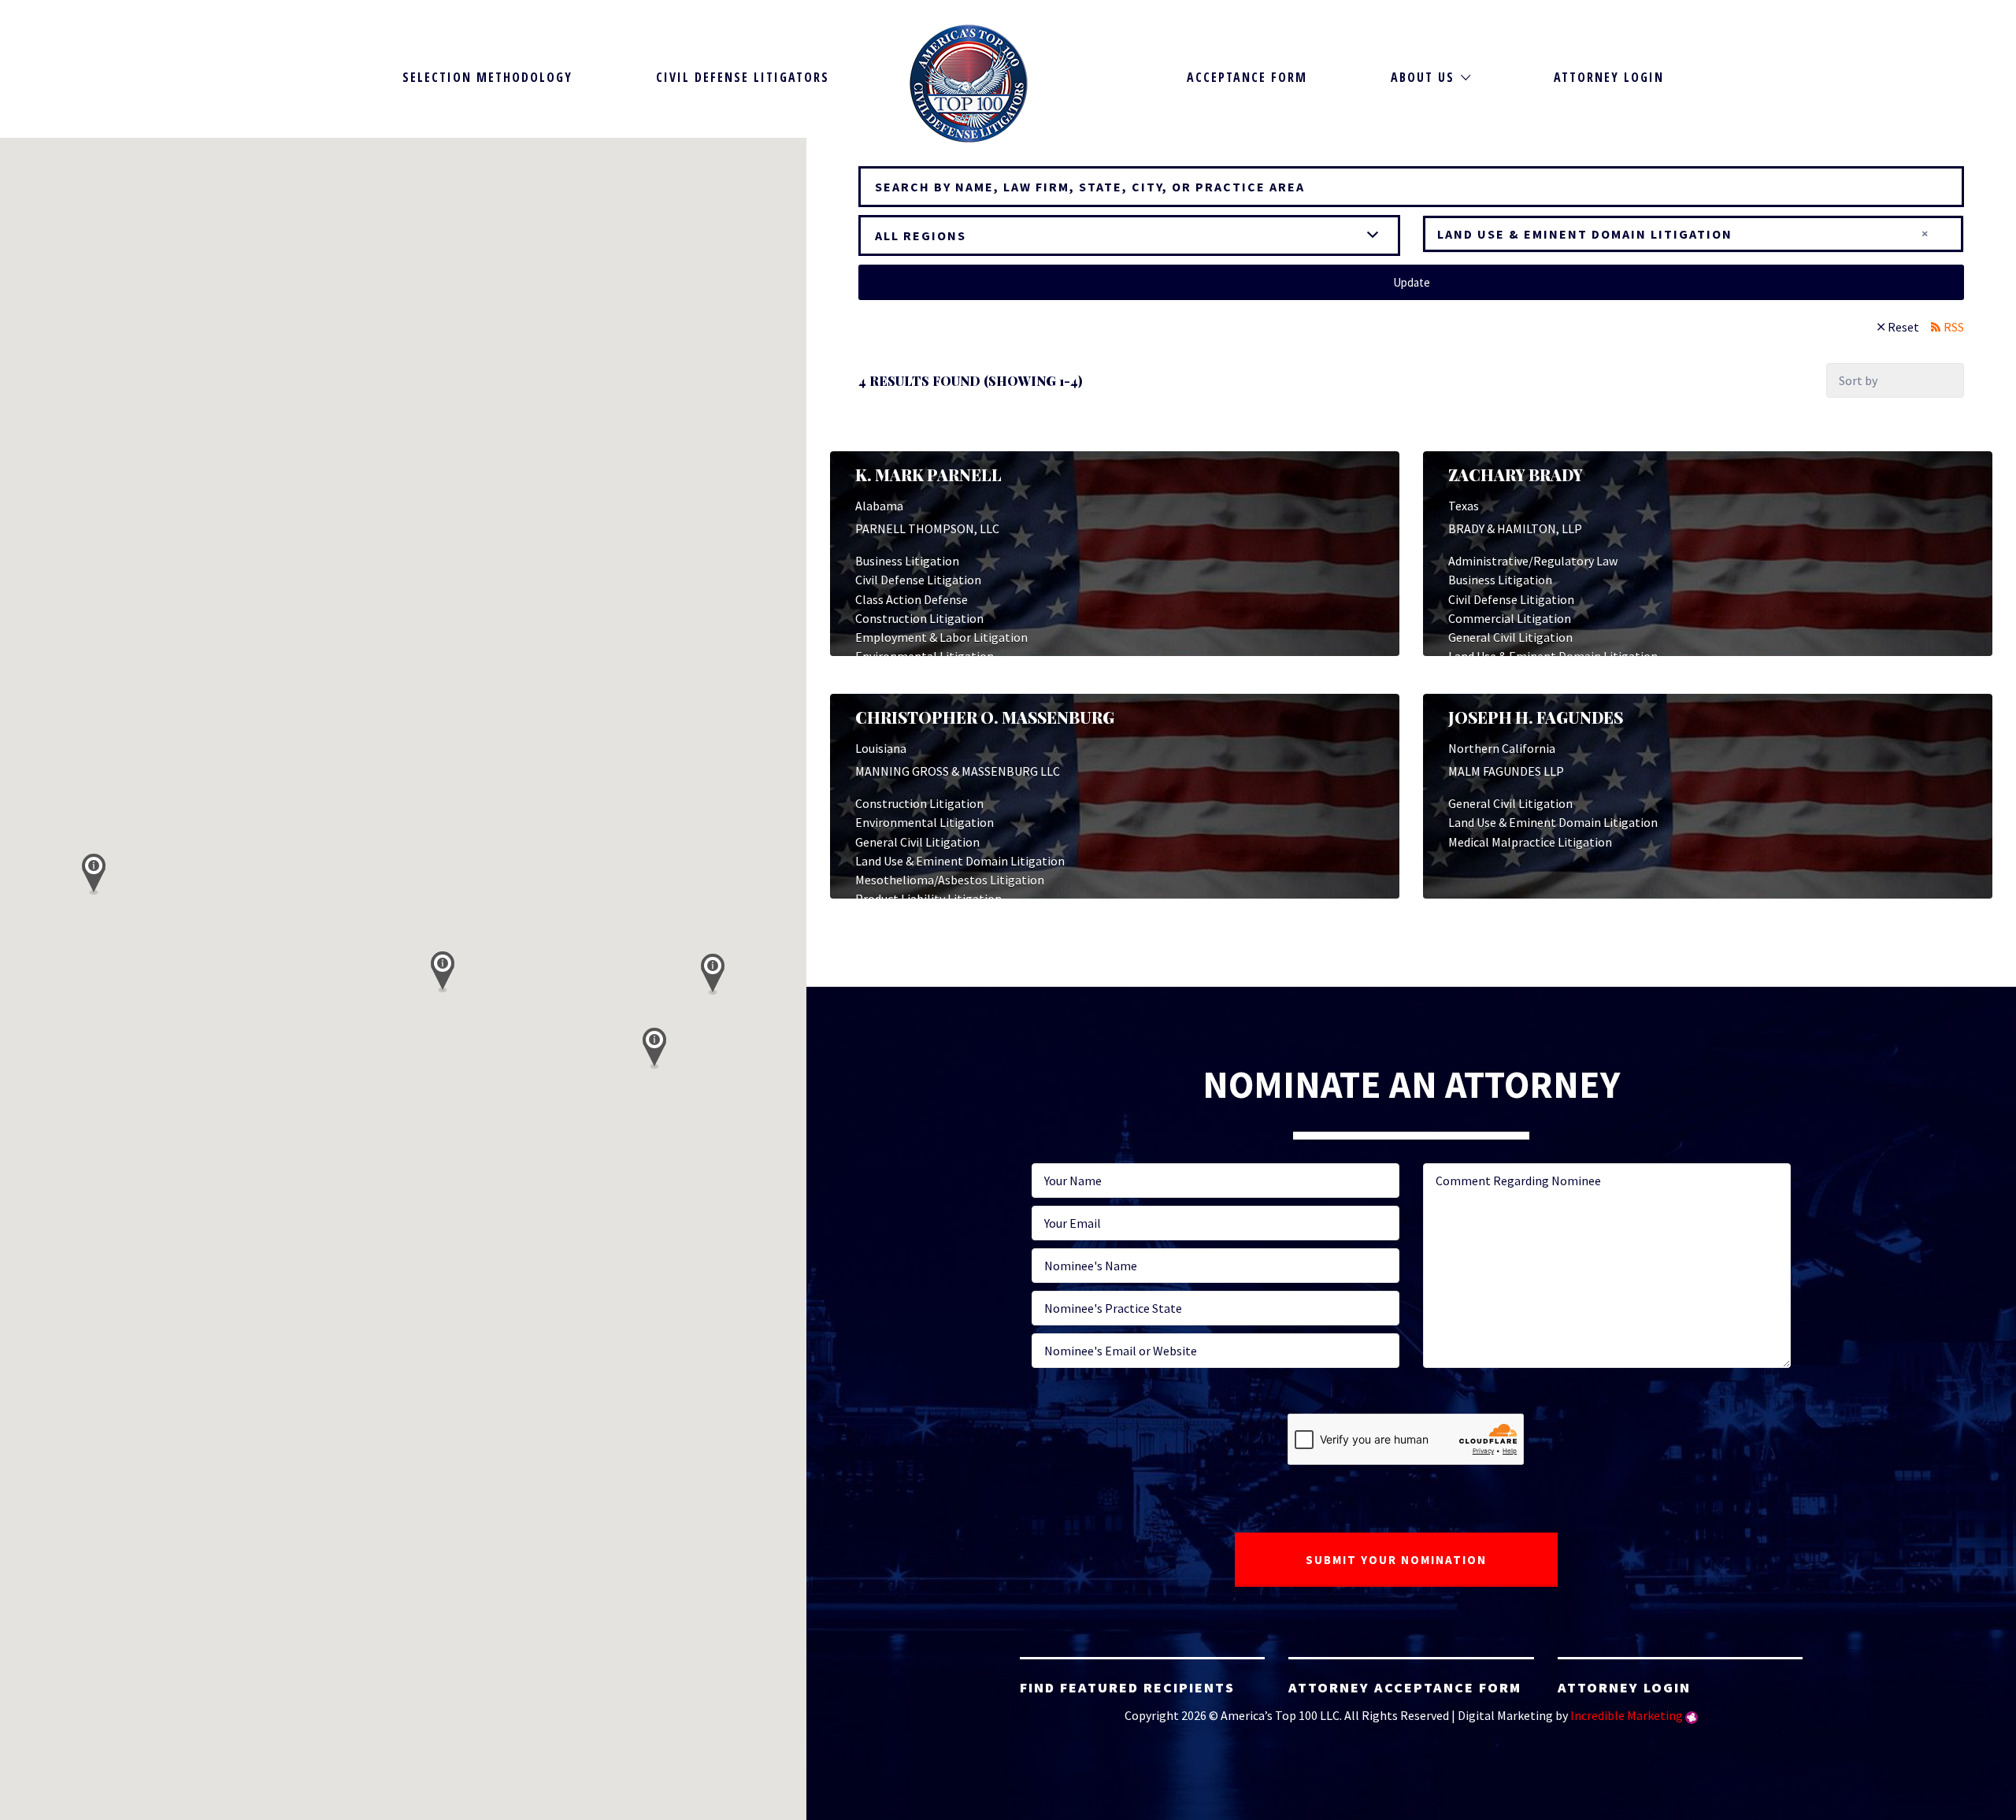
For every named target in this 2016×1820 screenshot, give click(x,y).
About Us (1423, 77)
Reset (1903, 327)
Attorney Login (1609, 77)
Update (1412, 282)
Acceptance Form (1247, 77)
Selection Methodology (487, 77)
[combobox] (1693, 234)
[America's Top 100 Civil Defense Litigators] (969, 83)
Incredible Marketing (1627, 1715)
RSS (1954, 327)
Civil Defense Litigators (743, 77)
